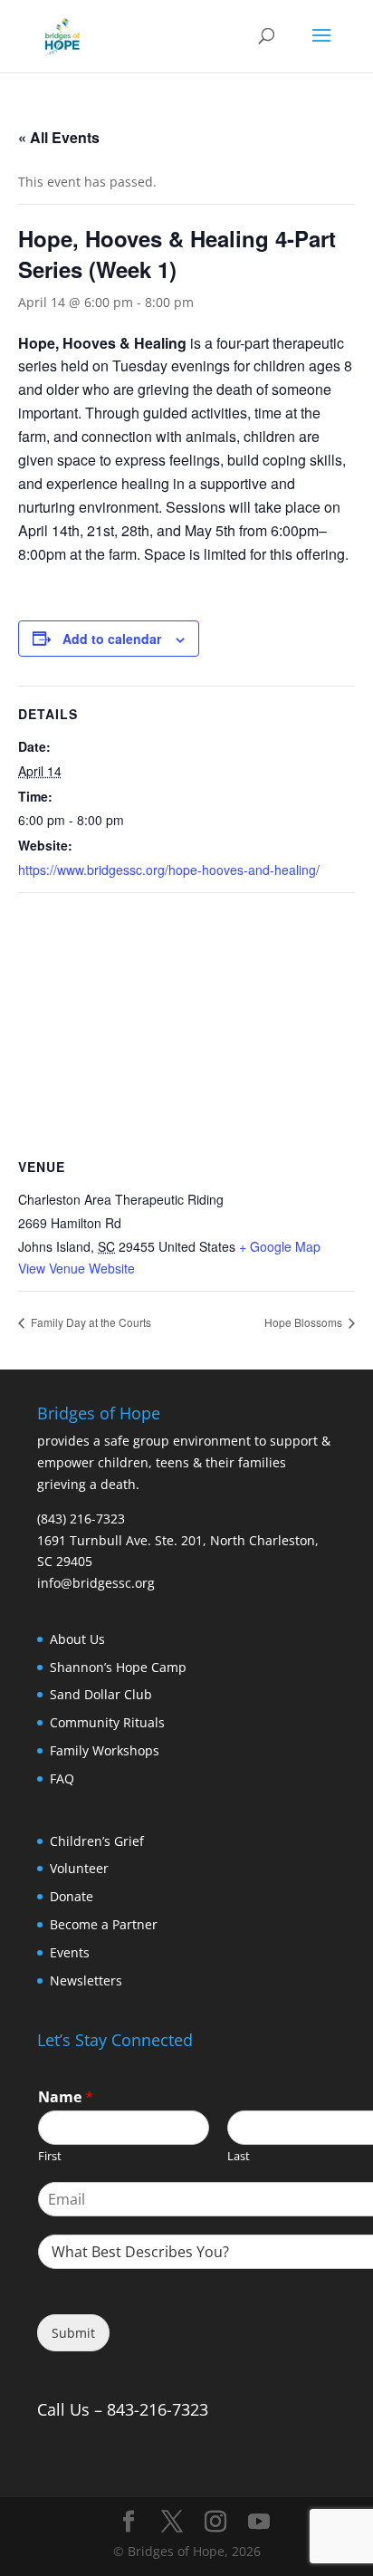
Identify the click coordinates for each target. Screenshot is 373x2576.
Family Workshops (105, 1750)
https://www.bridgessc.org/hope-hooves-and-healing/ (169, 870)
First (50, 2156)
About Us (77, 1639)
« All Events (59, 137)
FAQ (62, 1778)
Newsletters (86, 1980)
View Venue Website (77, 1268)
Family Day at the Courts (90, 1322)
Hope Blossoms (305, 1322)
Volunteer (79, 1868)
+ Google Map (280, 1246)
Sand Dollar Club (101, 1694)
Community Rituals (107, 1722)
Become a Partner (104, 1924)
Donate (72, 1896)
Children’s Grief (97, 1841)
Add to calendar (112, 639)
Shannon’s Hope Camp (118, 1667)
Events (70, 1952)
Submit (73, 2333)
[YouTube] (259, 2522)
